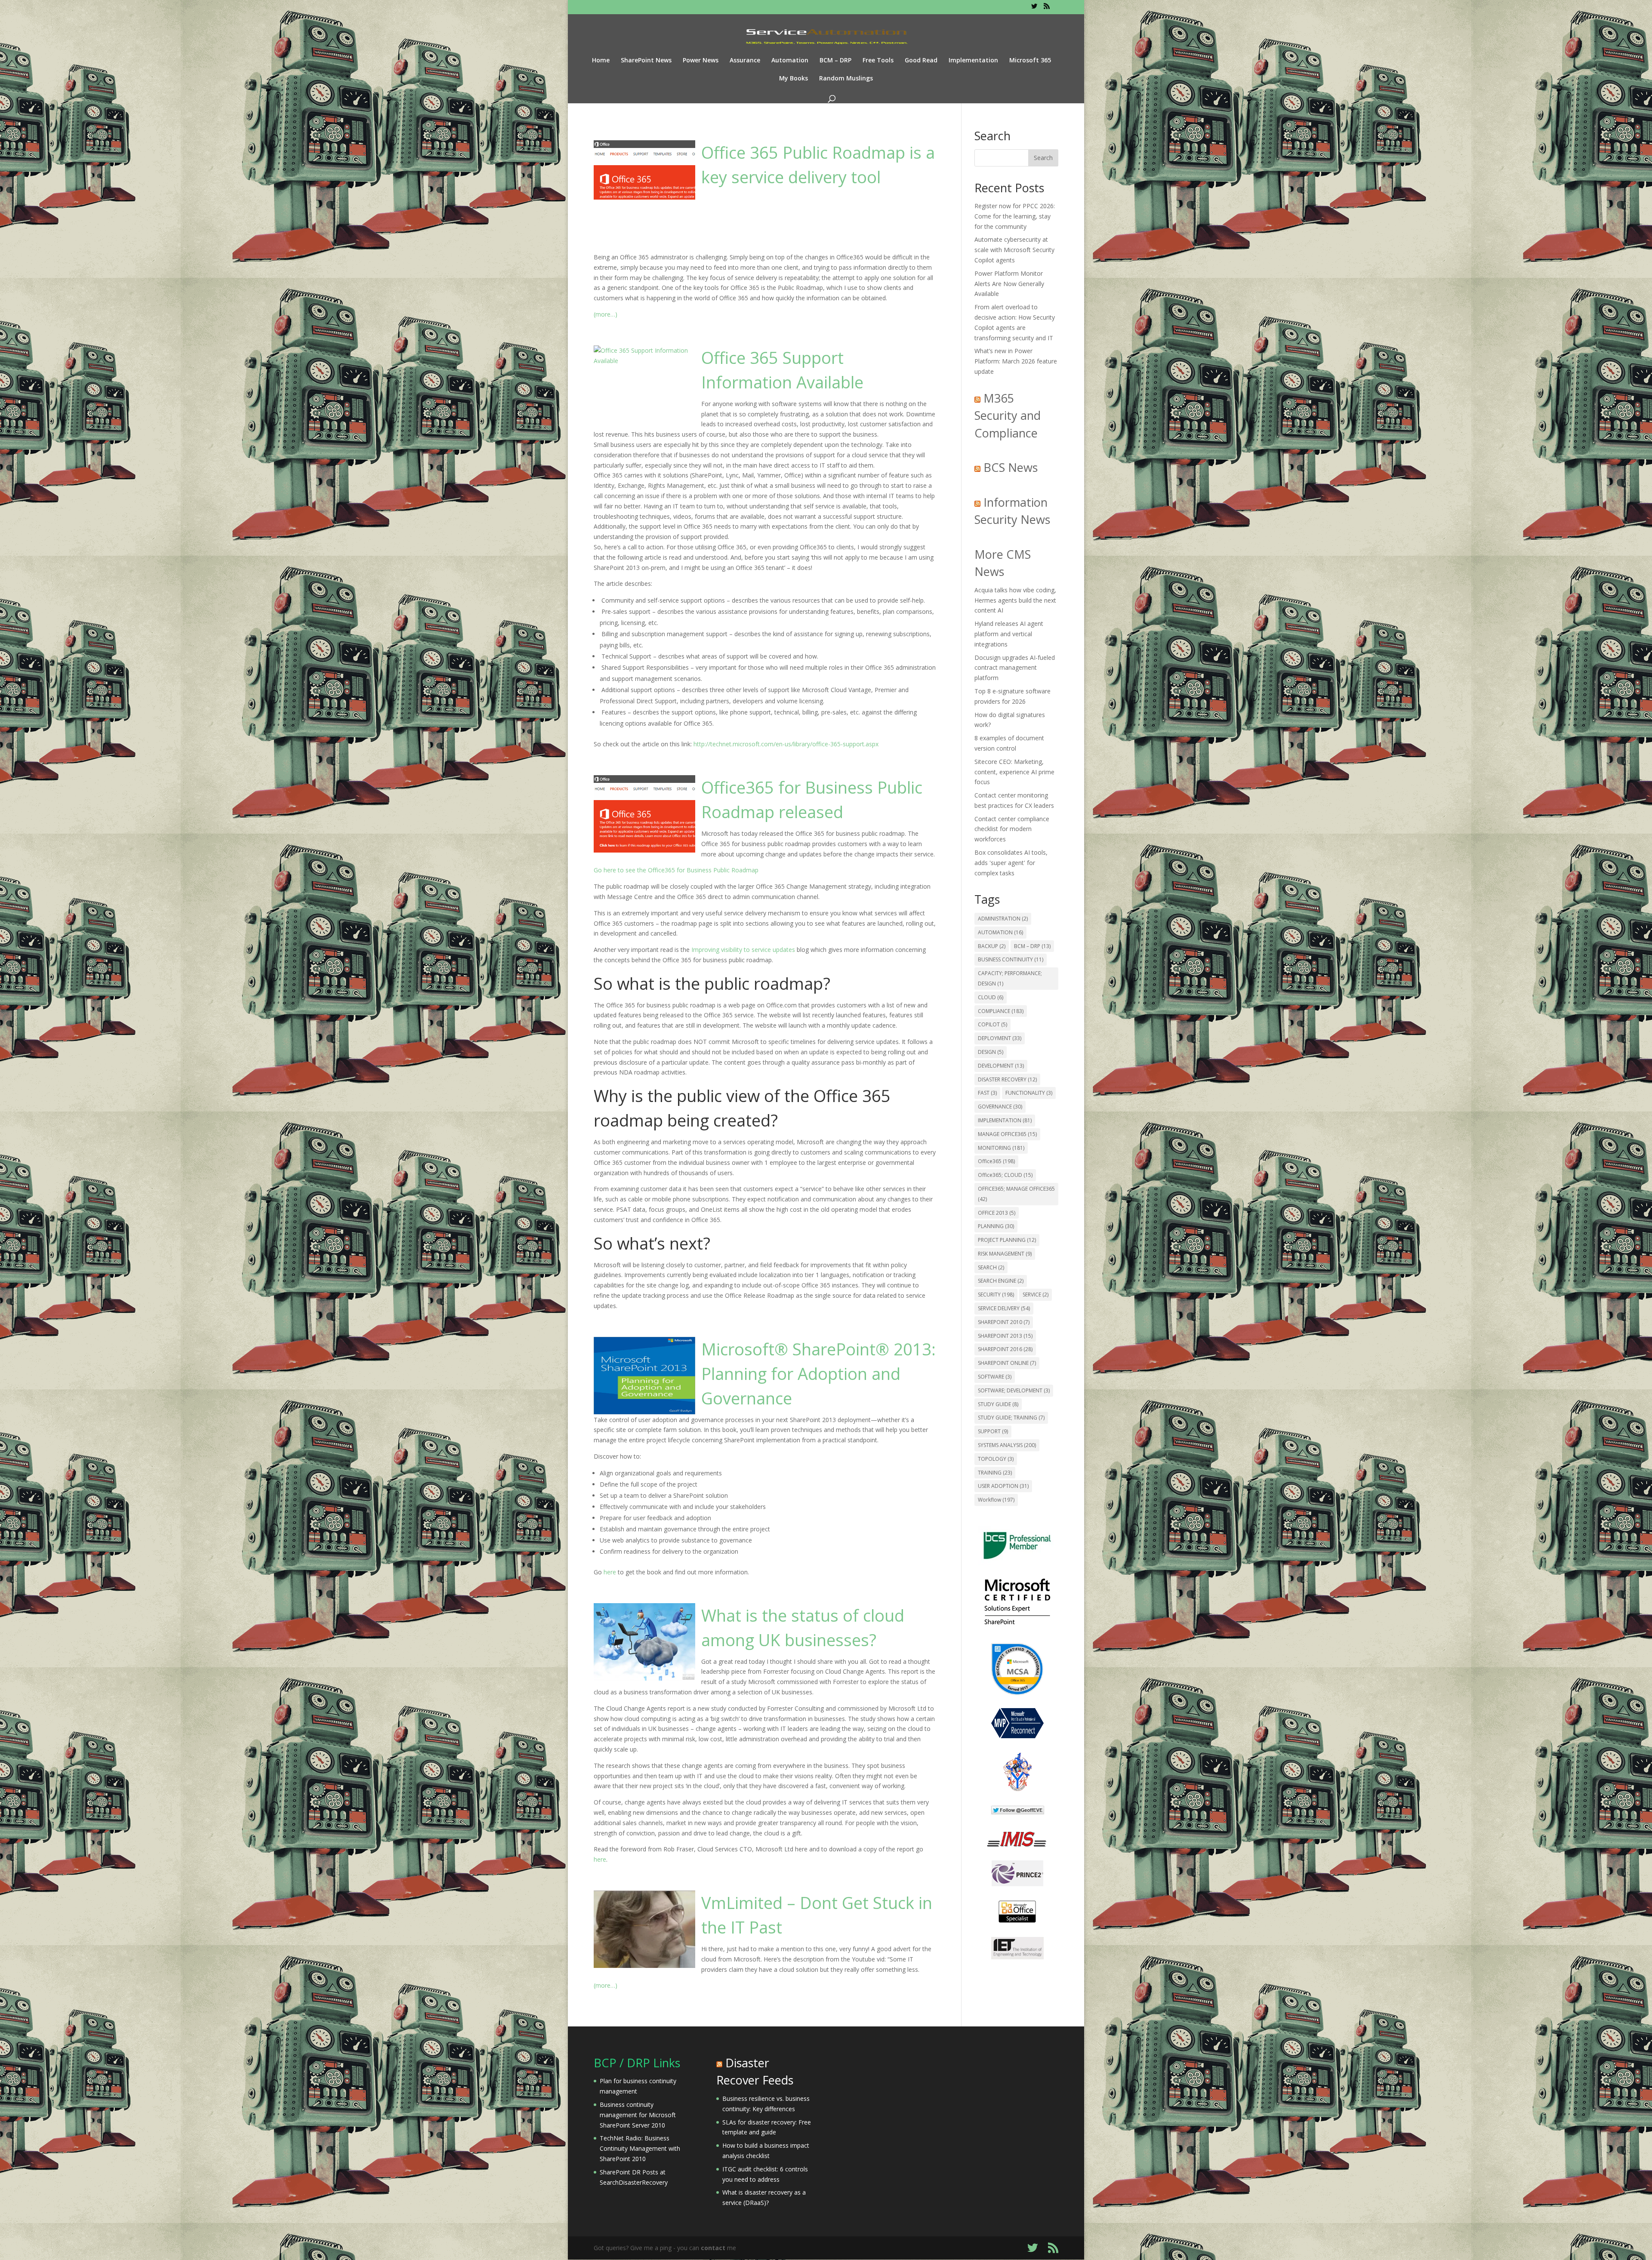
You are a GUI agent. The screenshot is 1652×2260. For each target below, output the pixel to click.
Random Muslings (846, 79)
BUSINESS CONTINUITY (1011, 959)
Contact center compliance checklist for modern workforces (1012, 829)
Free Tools (878, 61)
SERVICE (1036, 1295)
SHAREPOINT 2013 (1005, 1336)
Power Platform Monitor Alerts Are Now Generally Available (1009, 284)
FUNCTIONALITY (1029, 1093)
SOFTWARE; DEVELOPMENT (1014, 1390)
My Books (794, 79)
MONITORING (1001, 1148)
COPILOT (992, 1024)
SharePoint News (646, 61)
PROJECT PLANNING (1007, 1240)
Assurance (745, 61)
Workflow (996, 1500)
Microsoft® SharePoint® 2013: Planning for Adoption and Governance (818, 1373)
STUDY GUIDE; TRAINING (1011, 1418)
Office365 (996, 1161)
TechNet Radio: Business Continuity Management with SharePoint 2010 (640, 2148)
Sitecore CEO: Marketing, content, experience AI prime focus (1014, 772)
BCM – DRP (835, 61)
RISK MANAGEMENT (1005, 1254)
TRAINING (995, 1473)
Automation (790, 61)
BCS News (1011, 467)
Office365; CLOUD (1005, 1175)
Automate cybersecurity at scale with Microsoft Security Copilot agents (1014, 250)
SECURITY (996, 1295)
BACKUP (992, 946)
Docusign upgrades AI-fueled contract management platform (1015, 668)
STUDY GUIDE (998, 1404)
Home (601, 61)
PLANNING (996, 1226)
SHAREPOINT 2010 (1004, 1322)
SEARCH (991, 1267)
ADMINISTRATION (1003, 919)
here (610, 1572)
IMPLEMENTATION (1005, 1120)
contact (713, 2248)
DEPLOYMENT (1000, 1038)
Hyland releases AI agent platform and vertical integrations (1009, 634)
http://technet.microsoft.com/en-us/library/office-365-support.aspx (786, 744)
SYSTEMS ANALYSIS (1007, 1445)
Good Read (921, 61)
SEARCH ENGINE (1001, 1281)
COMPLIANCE (1001, 1011)
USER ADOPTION (1003, 1486)
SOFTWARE (995, 1377)
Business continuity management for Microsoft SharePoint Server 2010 (638, 2115)
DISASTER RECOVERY (1007, 1079)
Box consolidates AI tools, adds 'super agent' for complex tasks (1011, 863)
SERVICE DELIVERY (1004, 1308)
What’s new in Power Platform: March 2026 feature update (1016, 361)
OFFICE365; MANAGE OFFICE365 (1016, 1194)
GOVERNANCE (1000, 1107)
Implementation (973, 61)
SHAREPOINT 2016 (1005, 1349)
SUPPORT (993, 1431)
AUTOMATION (1000, 932)
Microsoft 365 (1030, 61)
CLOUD (991, 997)
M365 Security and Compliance (1008, 416)
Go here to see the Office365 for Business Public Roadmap (676, 870)
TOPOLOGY (996, 1459)
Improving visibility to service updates (743, 950)
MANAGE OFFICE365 (1007, 1134)
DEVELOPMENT (1001, 1066)
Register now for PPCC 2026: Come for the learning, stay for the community (1015, 216)
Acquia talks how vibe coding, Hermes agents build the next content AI (1015, 600)
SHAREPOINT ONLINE (1007, 1363)
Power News (701, 61)
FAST (987, 1093)
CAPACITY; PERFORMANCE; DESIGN (1010, 978)
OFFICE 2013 (997, 1213)
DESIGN (991, 1052)
